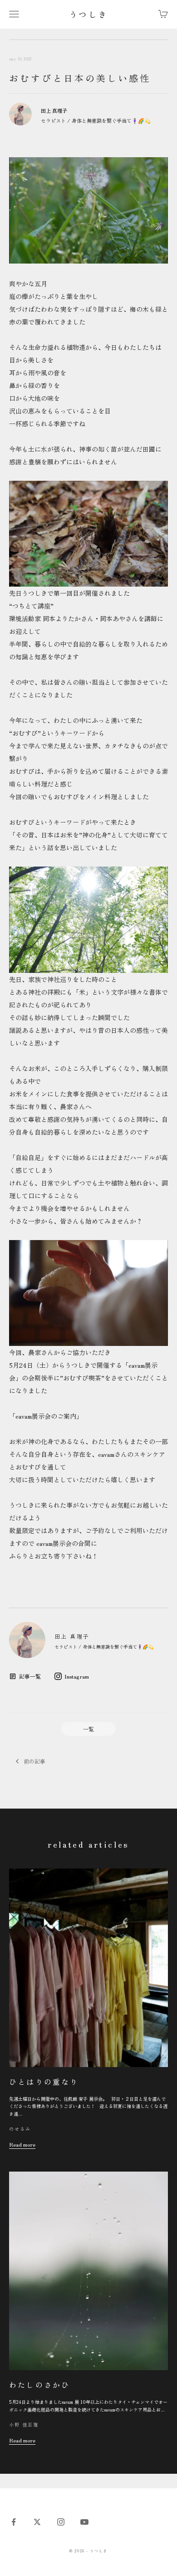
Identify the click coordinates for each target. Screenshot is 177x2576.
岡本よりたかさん (68, 618)
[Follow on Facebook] (14, 2522)
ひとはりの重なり (44, 2082)
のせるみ (20, 2129)
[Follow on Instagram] (61, 2522)
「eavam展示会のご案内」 (46, 1416)
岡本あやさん (119, 618)
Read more (22, 2144)
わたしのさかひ (39, 2385)
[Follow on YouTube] (84, 2522)
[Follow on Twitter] (37, 2522)
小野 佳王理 (24, 2424)
